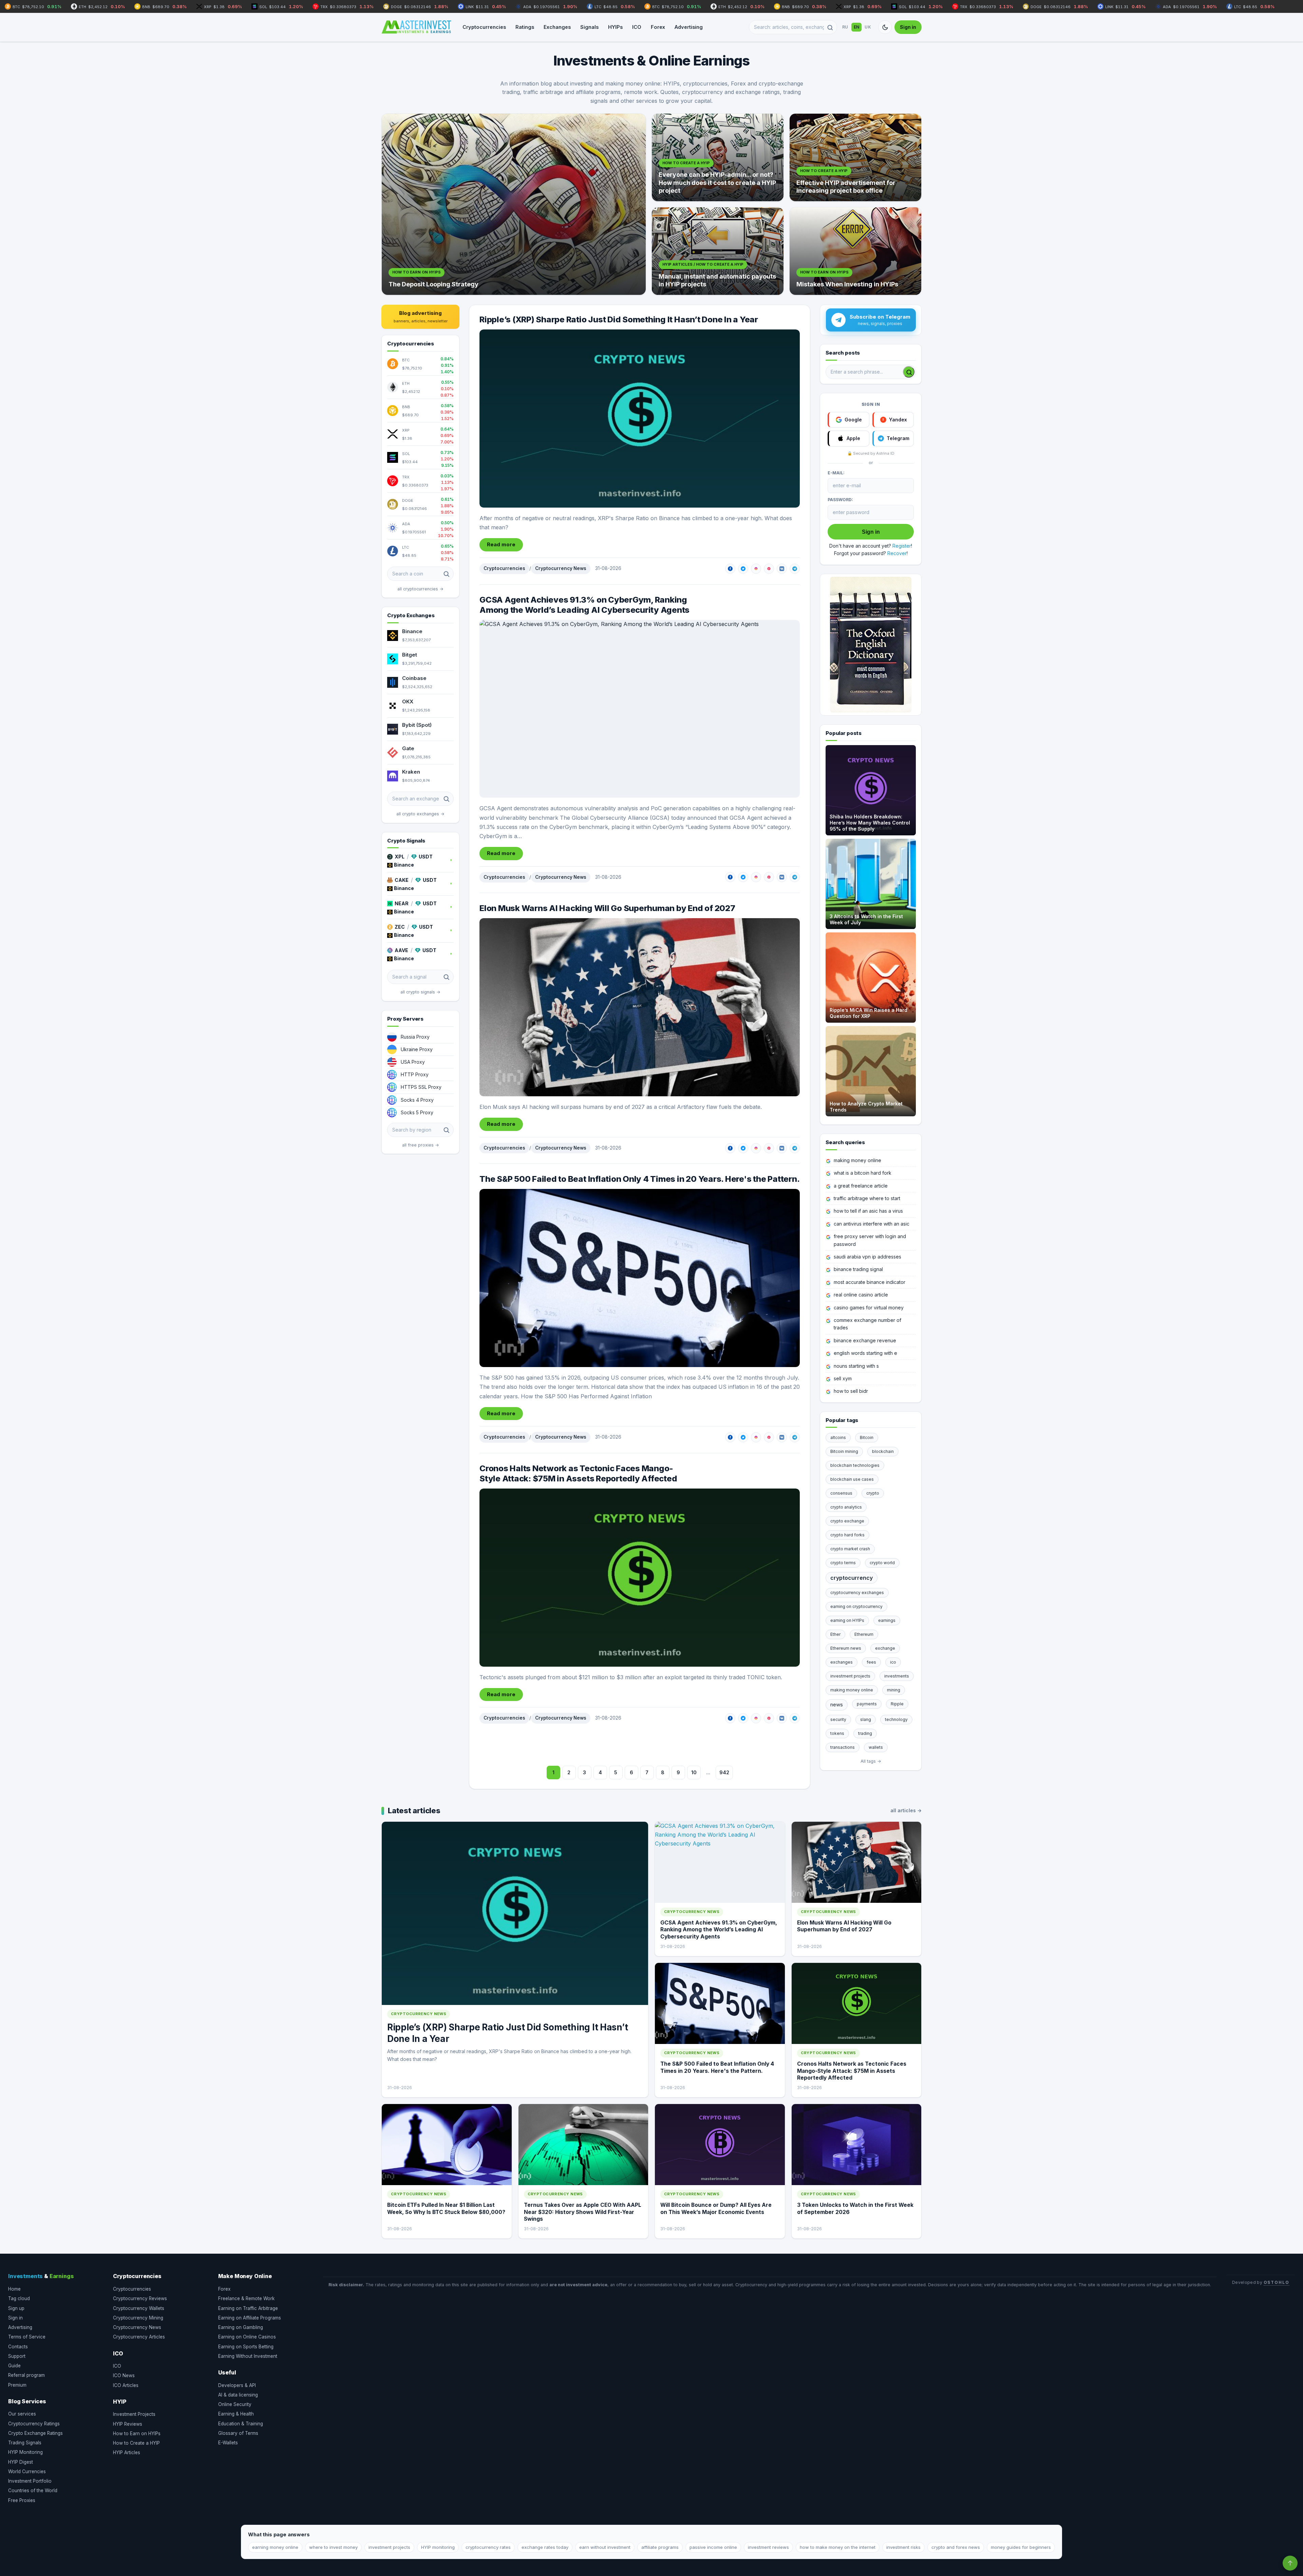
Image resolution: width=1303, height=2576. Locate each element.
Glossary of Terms (238, 2433)
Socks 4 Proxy (417, 1100)
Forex (658, 27)
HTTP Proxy (415, 1074)
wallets (876, 1747)
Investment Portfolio (30, 2481)
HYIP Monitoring (25, 2452)
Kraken (411, 772)
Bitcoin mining (844, 1451)
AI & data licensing (238, 2395)
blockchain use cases (852, 1479)
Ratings (525, 27)
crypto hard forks (847, 1535)
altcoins (838, 1437)
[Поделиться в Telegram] (795, 569)
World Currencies (27, 2471)
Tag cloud (19, 2298)
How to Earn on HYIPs (137, 2433)
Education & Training (241, 2424)
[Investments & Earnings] (416, 27)
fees (871, 1662)
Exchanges (557, 27)
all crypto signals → (420, 992)
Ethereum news (846, 1648)
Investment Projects (134, 2414)
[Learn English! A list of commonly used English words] (871, 645)
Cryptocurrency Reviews (140, 2298)
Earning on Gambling (241, 2327)
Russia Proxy (415, 1037)
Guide (14, 2366)
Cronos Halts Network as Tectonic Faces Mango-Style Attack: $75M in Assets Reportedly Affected (578, 1473)
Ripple (897, 1704)
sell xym (843, 1378)
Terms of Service (27, 2337)
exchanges (842, 1662)
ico (893, 1662)
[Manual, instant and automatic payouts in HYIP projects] (718, 251)
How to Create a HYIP (136, 2443)
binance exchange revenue (865, 1340)
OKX (408, 702)
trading (865, 1733)
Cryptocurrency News (561, 568)
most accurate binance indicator (870, 1282)
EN (857, 27)
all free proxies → (421, 1145)
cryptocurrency (852, 1578)
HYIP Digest (21, 2462)
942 (724, 1772)
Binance (412, 631)
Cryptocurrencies (484, 27)
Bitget (410, 655)
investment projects (850, 1676)
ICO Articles (126, 2385)
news (837, 1704)
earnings (887, 1620)
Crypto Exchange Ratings (35, 2433)
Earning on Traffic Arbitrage (248, 2308)
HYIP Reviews (128, 2424)
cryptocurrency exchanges (857, 1593)
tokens (837, 1733)
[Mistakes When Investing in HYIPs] (855, 251)
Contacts (18, 2347)
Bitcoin (867, 1437)
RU (845, 27)
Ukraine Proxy (417, 1049)
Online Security (235, 2404)
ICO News (124, 2375)
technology (896, 1719)
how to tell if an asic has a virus (868, 1211)
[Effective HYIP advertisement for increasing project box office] (855, 157)
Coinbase (414, 678)
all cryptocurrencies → (420, 589)
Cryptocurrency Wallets (139, 2308)
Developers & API (237, 2385)
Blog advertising (421, 317)
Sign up (16, 2308)
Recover (897, 553)
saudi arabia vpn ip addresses (867, 1257)
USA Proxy (413, 1062)
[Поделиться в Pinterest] (769, 569)
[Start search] (909, 372)
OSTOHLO (1277, 2282)
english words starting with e (865, 1353)
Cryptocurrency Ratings (34, 2424)
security (838, 1719)
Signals (589, 27)
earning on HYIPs (847, 1620)
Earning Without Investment (248, 2356)
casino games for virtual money (869, 1308)
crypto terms (843, 1563)
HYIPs (615, 27)
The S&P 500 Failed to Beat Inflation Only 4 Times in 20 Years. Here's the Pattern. (639, 1179)
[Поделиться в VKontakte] (782, 569)
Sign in (908, 27)
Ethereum (864, 1634)
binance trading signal (858, 1269)
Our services (22, 2414)
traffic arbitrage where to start (867, 1198)
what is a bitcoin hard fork (863, 1173)
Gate (408, 748)
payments (867, 1704)
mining (894, 1690)
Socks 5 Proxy (417, 1112)
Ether (835, 1634)
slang (866, 1719)
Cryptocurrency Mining (138, 2318)
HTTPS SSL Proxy (421, 1087)
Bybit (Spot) (417, 725)
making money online (857, 1160)
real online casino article (861, 1295)
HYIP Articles (127, 2452)
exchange (885, 1648)
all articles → (906, 1810)
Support (17, 2356)
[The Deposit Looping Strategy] (514, 204)
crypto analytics (846, 1507)
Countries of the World (33, 2490)
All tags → (871, 1761)
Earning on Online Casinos (247, 2337)
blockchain (883, 1451)
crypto (873, 1493)
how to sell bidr (851, 1391)
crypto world (882, 1563)
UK (868, 27)
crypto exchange (847, 1521)
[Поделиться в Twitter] (743, 569)
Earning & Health (236, 2414)
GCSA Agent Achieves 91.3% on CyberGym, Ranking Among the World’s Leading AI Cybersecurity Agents (584, 605)
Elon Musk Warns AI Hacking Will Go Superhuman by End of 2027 (607, 908)
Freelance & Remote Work (246, 2298)
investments (897, 1676)
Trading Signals (25, 2443)
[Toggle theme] (885, 27)
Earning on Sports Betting (246, 2347)
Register (902, 546)
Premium (17, 2385)
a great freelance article (861, 1186)
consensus (841, 1493)
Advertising (689, 27)
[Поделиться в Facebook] (730, 569)
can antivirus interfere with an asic (872, 1224)
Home (14, 2289)
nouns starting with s (856, 1366)
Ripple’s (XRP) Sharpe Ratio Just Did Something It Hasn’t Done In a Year (619, 319)
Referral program (26, 2375)
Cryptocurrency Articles (139, 2337)
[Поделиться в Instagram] (756, 569)
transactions (843, 1747)
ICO (637, 27)
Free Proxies (22, 2500)
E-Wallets (228, 2443)
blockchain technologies (855, 1465)
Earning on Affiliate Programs (250, 2318)
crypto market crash (850, 1549)
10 (694, 1772)
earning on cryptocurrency (856, 1606)
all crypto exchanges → (420, 814)
